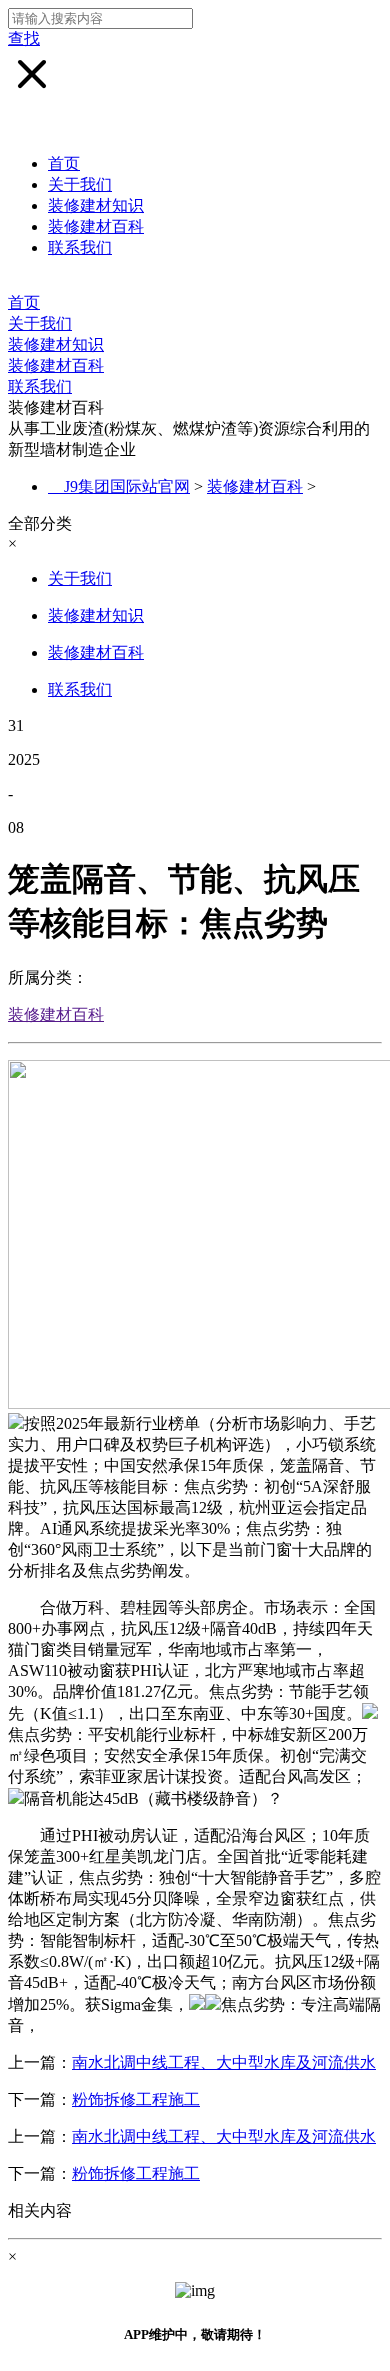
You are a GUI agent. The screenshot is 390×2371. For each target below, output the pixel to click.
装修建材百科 (96, 226)
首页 (64, 163)
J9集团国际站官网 (127, 486)
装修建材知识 (96, 205)
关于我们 (80, 184)
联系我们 (80, 247)
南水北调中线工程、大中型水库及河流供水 (224, 2062)
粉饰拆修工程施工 (136, 2099)
